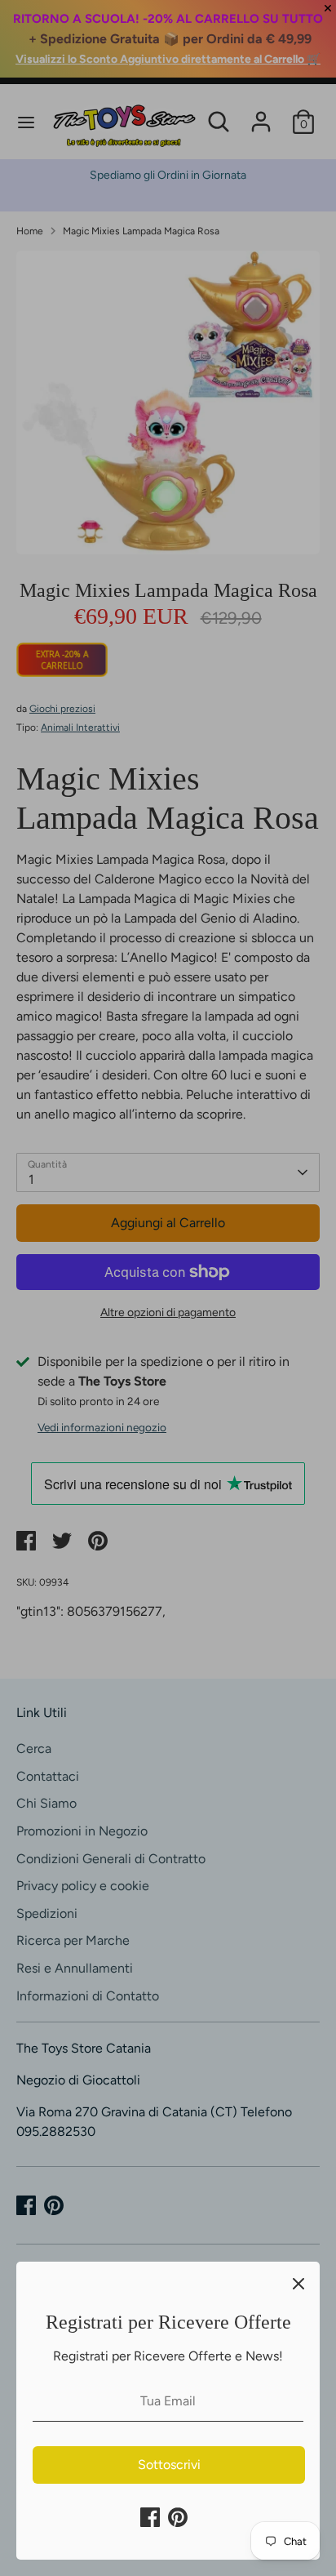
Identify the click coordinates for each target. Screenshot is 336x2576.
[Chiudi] (298, 2283)
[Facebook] (150, 2517)
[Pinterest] (178, 2517)
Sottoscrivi (169, 2465)
